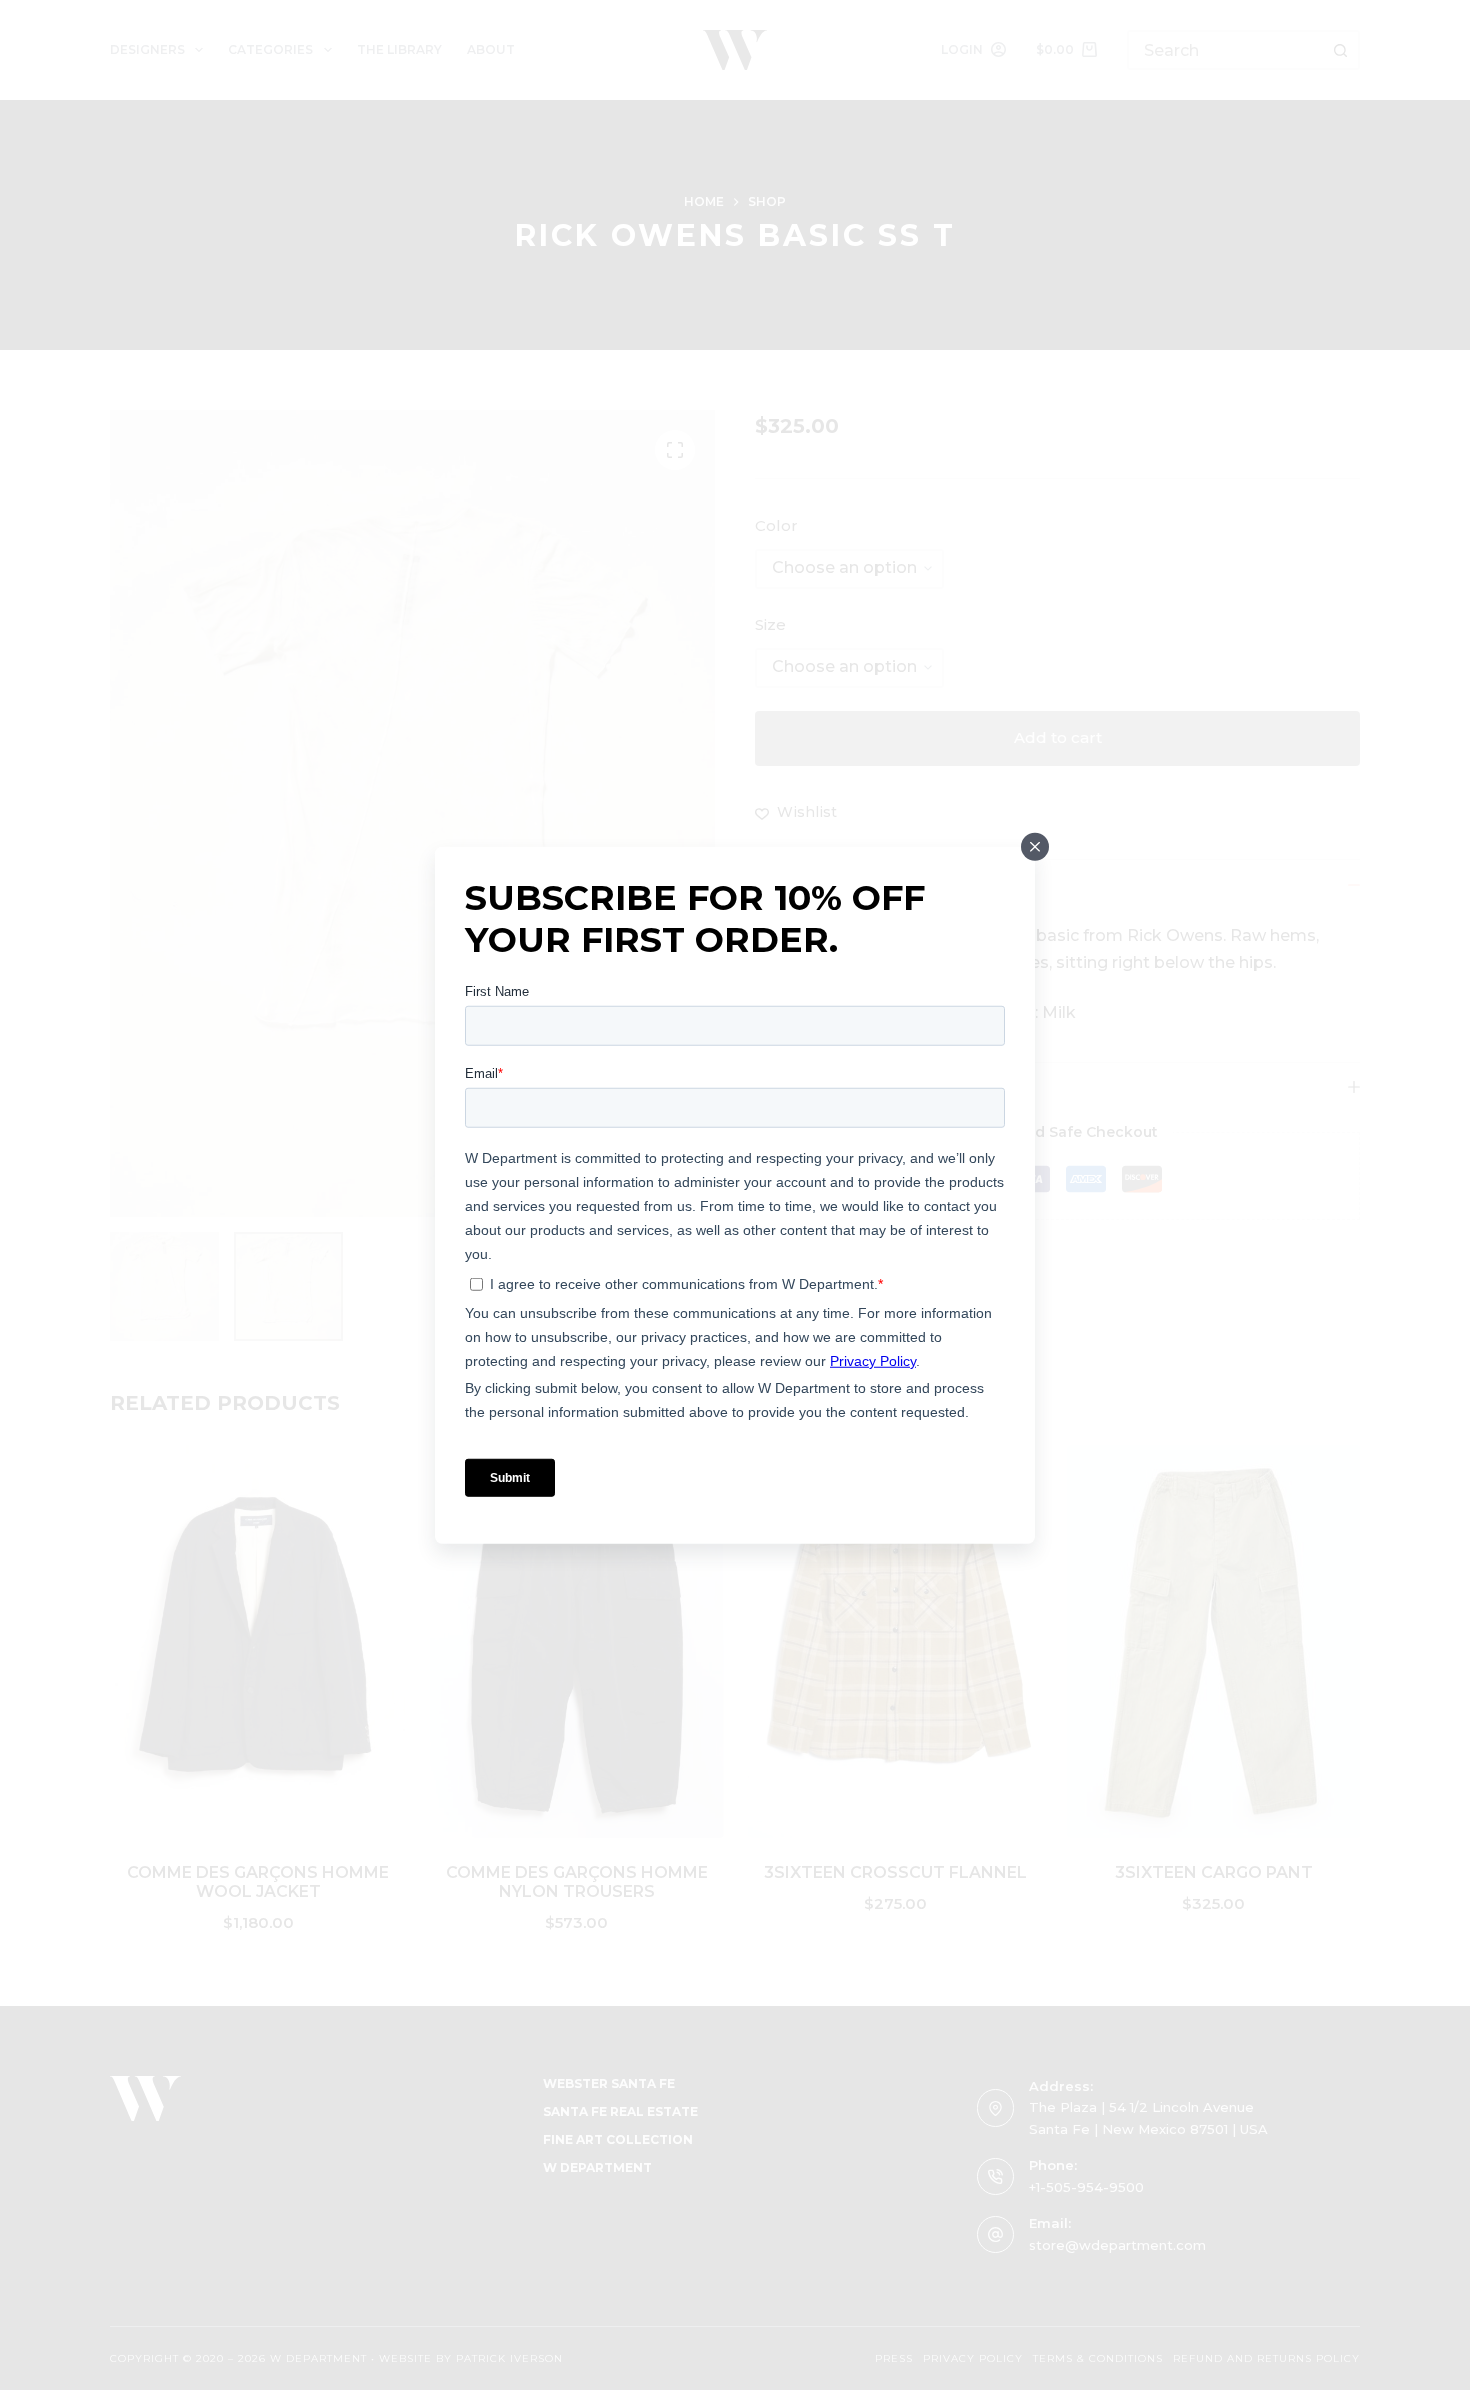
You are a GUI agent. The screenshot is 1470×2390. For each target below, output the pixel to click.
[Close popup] (1035, 847)
